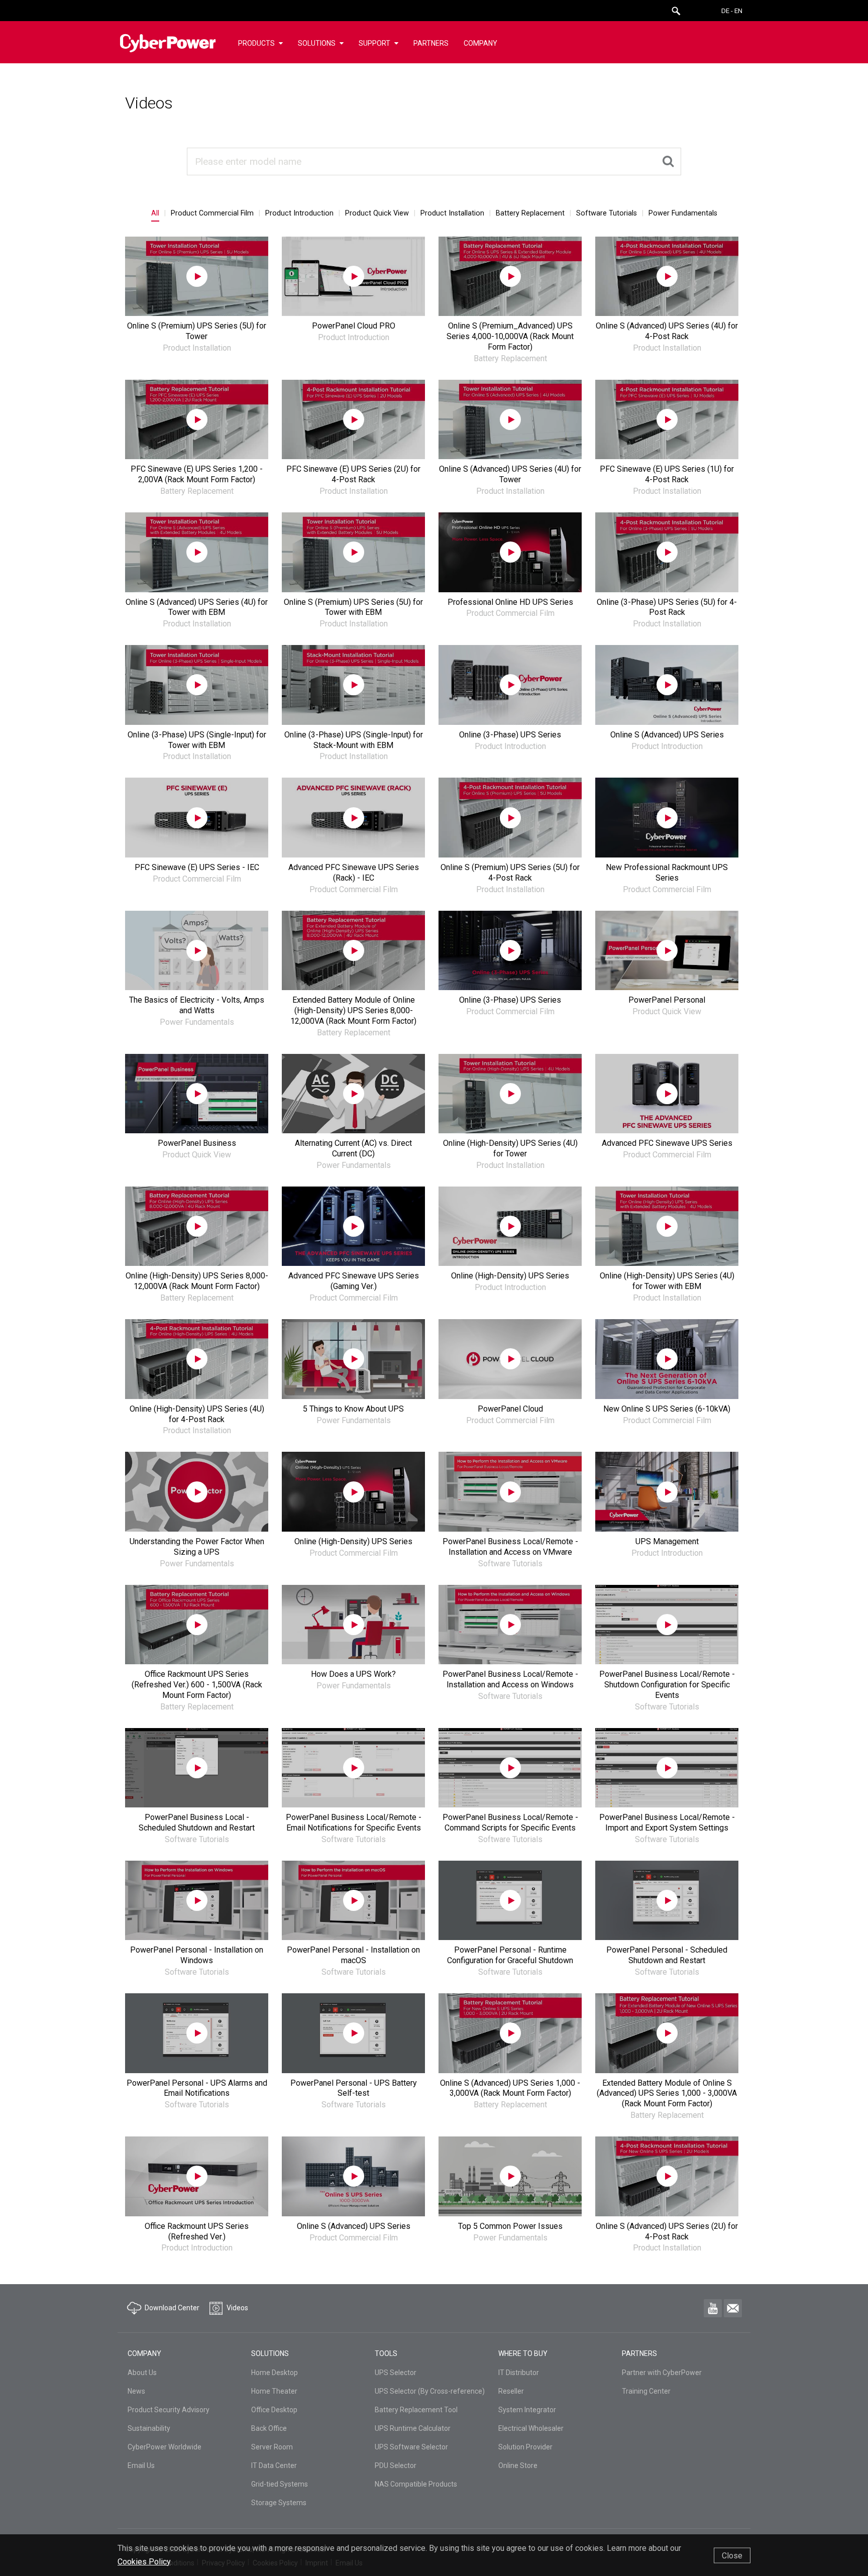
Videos (149, 103)
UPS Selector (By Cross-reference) (430, 2391)
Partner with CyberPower (662, 2373)
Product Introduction (299, 213)
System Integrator (527, 2410)
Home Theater (274, 2391)
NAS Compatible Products (416, 2484)
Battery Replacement (530, 213)
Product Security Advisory (169, 2410)
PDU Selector (396, 2465)
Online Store (518, 2465)
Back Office (269, 2428)
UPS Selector (396, 2373)
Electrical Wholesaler (531, 2428)
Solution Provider (525, 2447)
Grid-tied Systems (280, 2484)
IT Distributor (519, 2373)
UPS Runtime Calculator (413, 2428)
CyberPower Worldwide (165, 2447)
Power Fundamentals (683, 213)
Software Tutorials (607, 213)
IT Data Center (274, 2465)
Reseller (511, 2391)
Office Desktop (274, 2410)
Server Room (272, 2447)
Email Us (141, 2465)
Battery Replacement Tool (416, 2410)
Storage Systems (279, 2503)
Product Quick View (377, 213)
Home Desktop (275, 2373)
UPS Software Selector (411, 2447)
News (136, 2391)
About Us (142, 2373)
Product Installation (452, 213)
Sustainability (149, 2428)
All (155, 213)
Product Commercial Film (212, 213)
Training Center (646, 2391)
